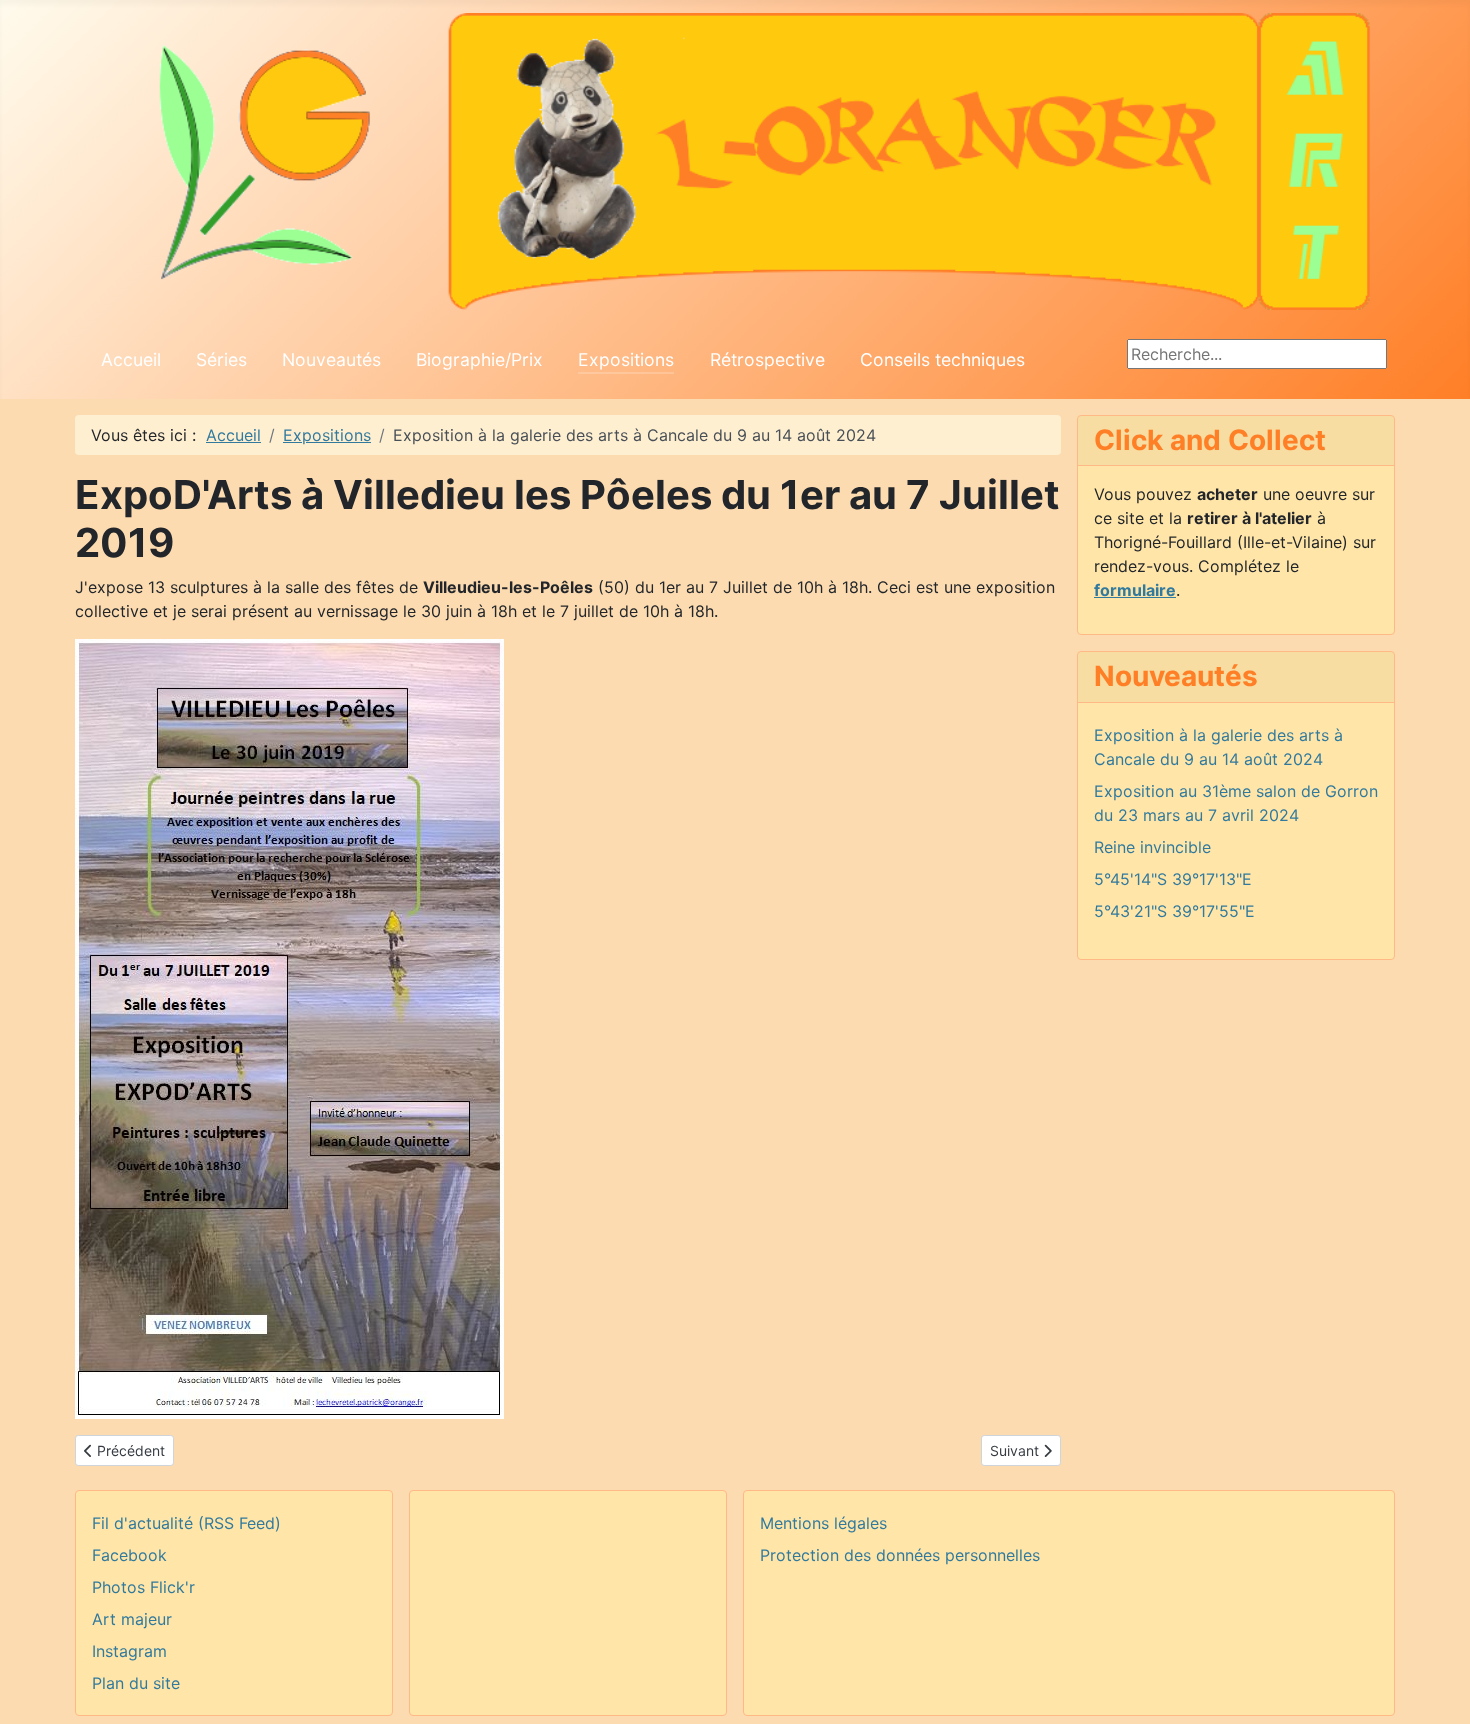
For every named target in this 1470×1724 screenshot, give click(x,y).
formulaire (1135, 590)
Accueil (131, 359)
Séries (221, 359)
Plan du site (136, 1683)
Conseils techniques (942, 359)
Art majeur (132, 1619)
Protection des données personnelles (900, 1555)
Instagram (129, 1651)
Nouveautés (331, 359)
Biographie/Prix (479, 359)
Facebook (129, 1555)
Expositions (626, 359)
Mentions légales (823, 1523)
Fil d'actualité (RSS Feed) (186, 1523)
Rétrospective (767, 359)
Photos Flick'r (143, 1587)
